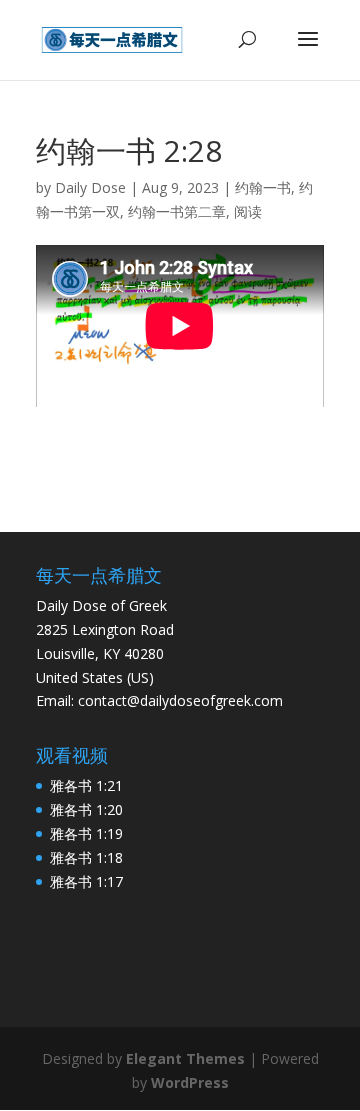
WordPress (190, 1082)
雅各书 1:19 (86, 833)
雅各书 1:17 (86, 881)
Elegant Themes (185, 1058)
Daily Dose (90, 187)
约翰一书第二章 (177, 211)
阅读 (248, 211)
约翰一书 (263, 187)
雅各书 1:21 (86, 785)
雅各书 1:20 (86, 809)
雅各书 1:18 (86, 857)
